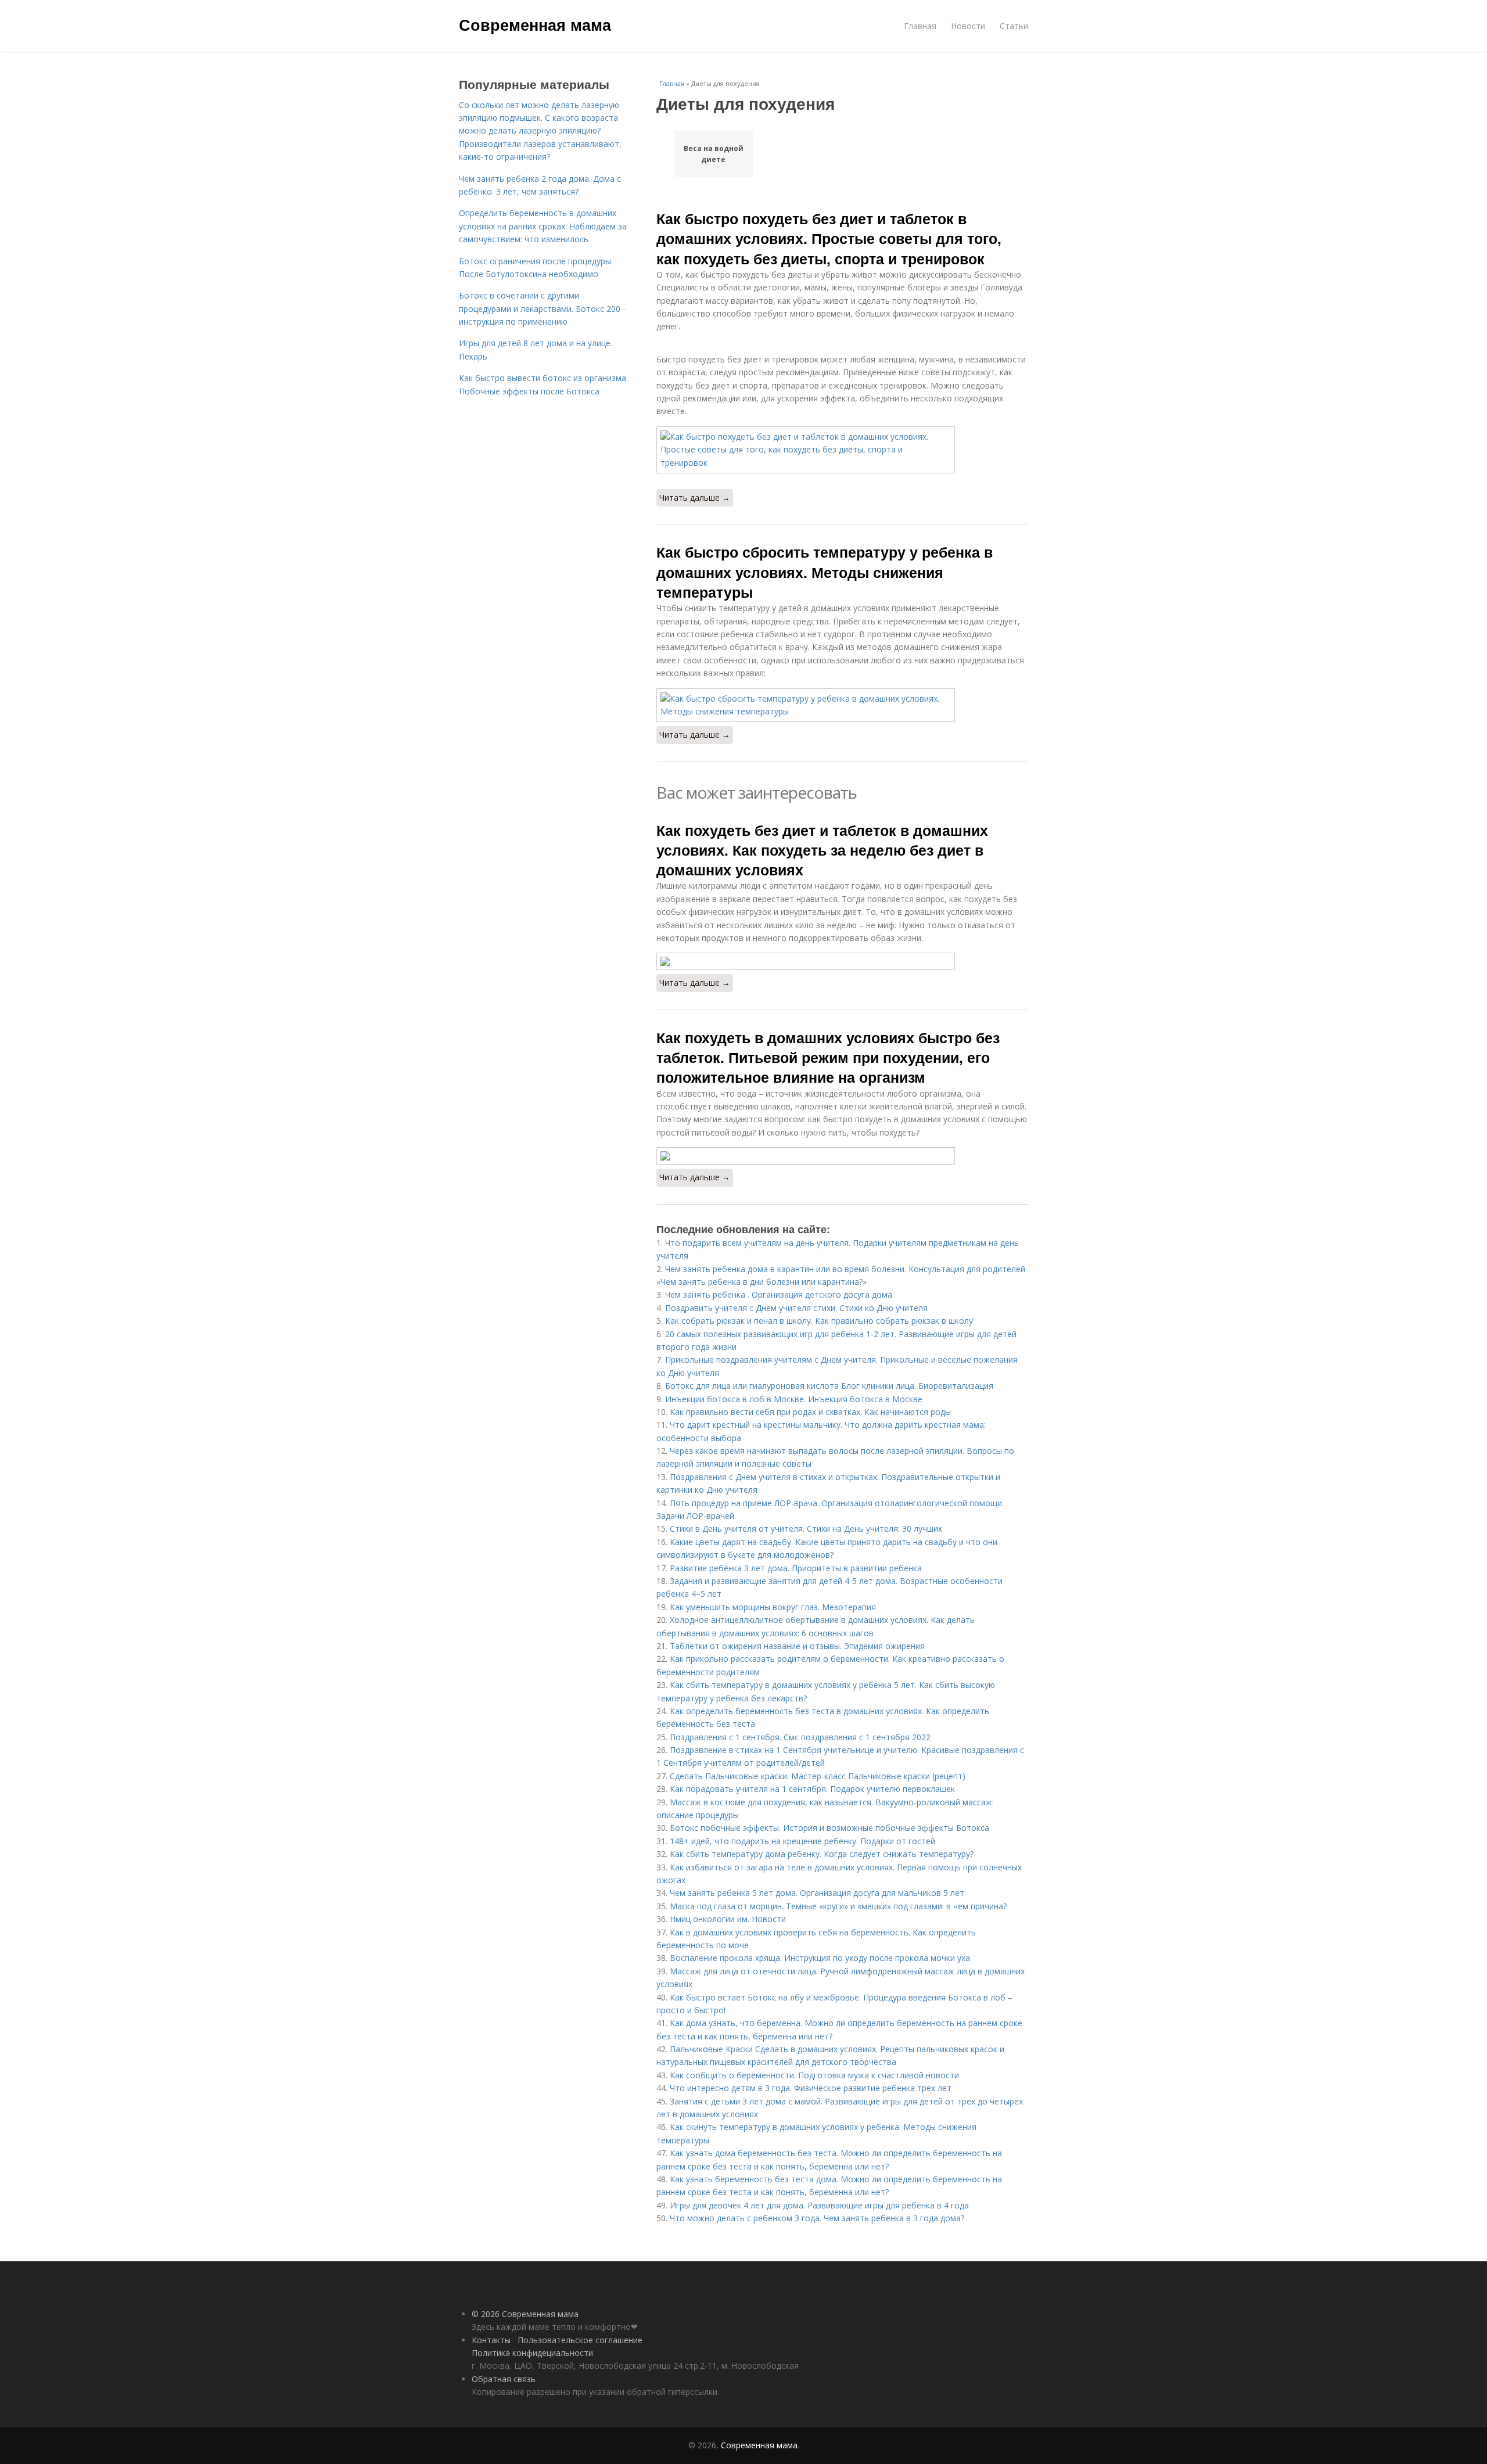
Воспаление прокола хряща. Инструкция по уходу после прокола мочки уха (820, 1958)
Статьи (1014, 26)
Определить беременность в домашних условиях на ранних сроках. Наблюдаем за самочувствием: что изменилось (543, 226)
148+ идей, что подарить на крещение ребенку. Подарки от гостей (802, 1841)
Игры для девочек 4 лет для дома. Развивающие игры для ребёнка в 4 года (819, 2205)
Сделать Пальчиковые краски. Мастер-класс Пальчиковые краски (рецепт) (818, 1776)
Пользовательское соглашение (580, 2340)
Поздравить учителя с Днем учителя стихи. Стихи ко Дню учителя (796, 1308)
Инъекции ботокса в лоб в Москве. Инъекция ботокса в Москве (794, 1399)
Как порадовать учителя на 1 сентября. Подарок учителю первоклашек (812, 1789)
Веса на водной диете (714, 154)
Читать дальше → (695, 498)
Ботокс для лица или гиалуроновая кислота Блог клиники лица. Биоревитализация (829, 1386)
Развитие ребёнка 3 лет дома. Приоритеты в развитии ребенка (796, 1568)
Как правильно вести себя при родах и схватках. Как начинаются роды (810, 1412)
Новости (968, 26)
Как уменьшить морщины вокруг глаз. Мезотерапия (773, 1607)
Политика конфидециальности (532, 2353)
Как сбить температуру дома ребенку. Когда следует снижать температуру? (822, 1854)
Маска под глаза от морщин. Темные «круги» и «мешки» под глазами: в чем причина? (838, 1906)
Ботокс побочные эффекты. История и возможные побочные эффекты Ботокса (829, 1828)
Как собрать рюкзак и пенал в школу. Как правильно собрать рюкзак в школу (819, 1321)
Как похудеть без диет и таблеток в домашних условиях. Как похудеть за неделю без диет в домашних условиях (822, 850)
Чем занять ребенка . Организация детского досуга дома (779, 1294)
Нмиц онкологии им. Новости (728, 1919)
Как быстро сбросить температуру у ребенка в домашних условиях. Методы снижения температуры (825, 572)
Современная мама (535, 24)
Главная (920, 26)
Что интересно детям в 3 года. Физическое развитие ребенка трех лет (811, 2088)
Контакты (491, 2340)
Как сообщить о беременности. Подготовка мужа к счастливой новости (814, 2075)
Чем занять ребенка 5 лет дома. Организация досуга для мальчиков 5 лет (817, 1893)
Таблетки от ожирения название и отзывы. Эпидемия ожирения (797, 1646)
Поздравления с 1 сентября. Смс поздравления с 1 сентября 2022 (800, 1737)
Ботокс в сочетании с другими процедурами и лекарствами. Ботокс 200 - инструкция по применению (542, 308)
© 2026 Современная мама (525, 2314)
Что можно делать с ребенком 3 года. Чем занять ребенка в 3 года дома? (817, 2218)
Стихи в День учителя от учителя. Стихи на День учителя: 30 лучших (806, 1529)
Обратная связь (504, 2379)
